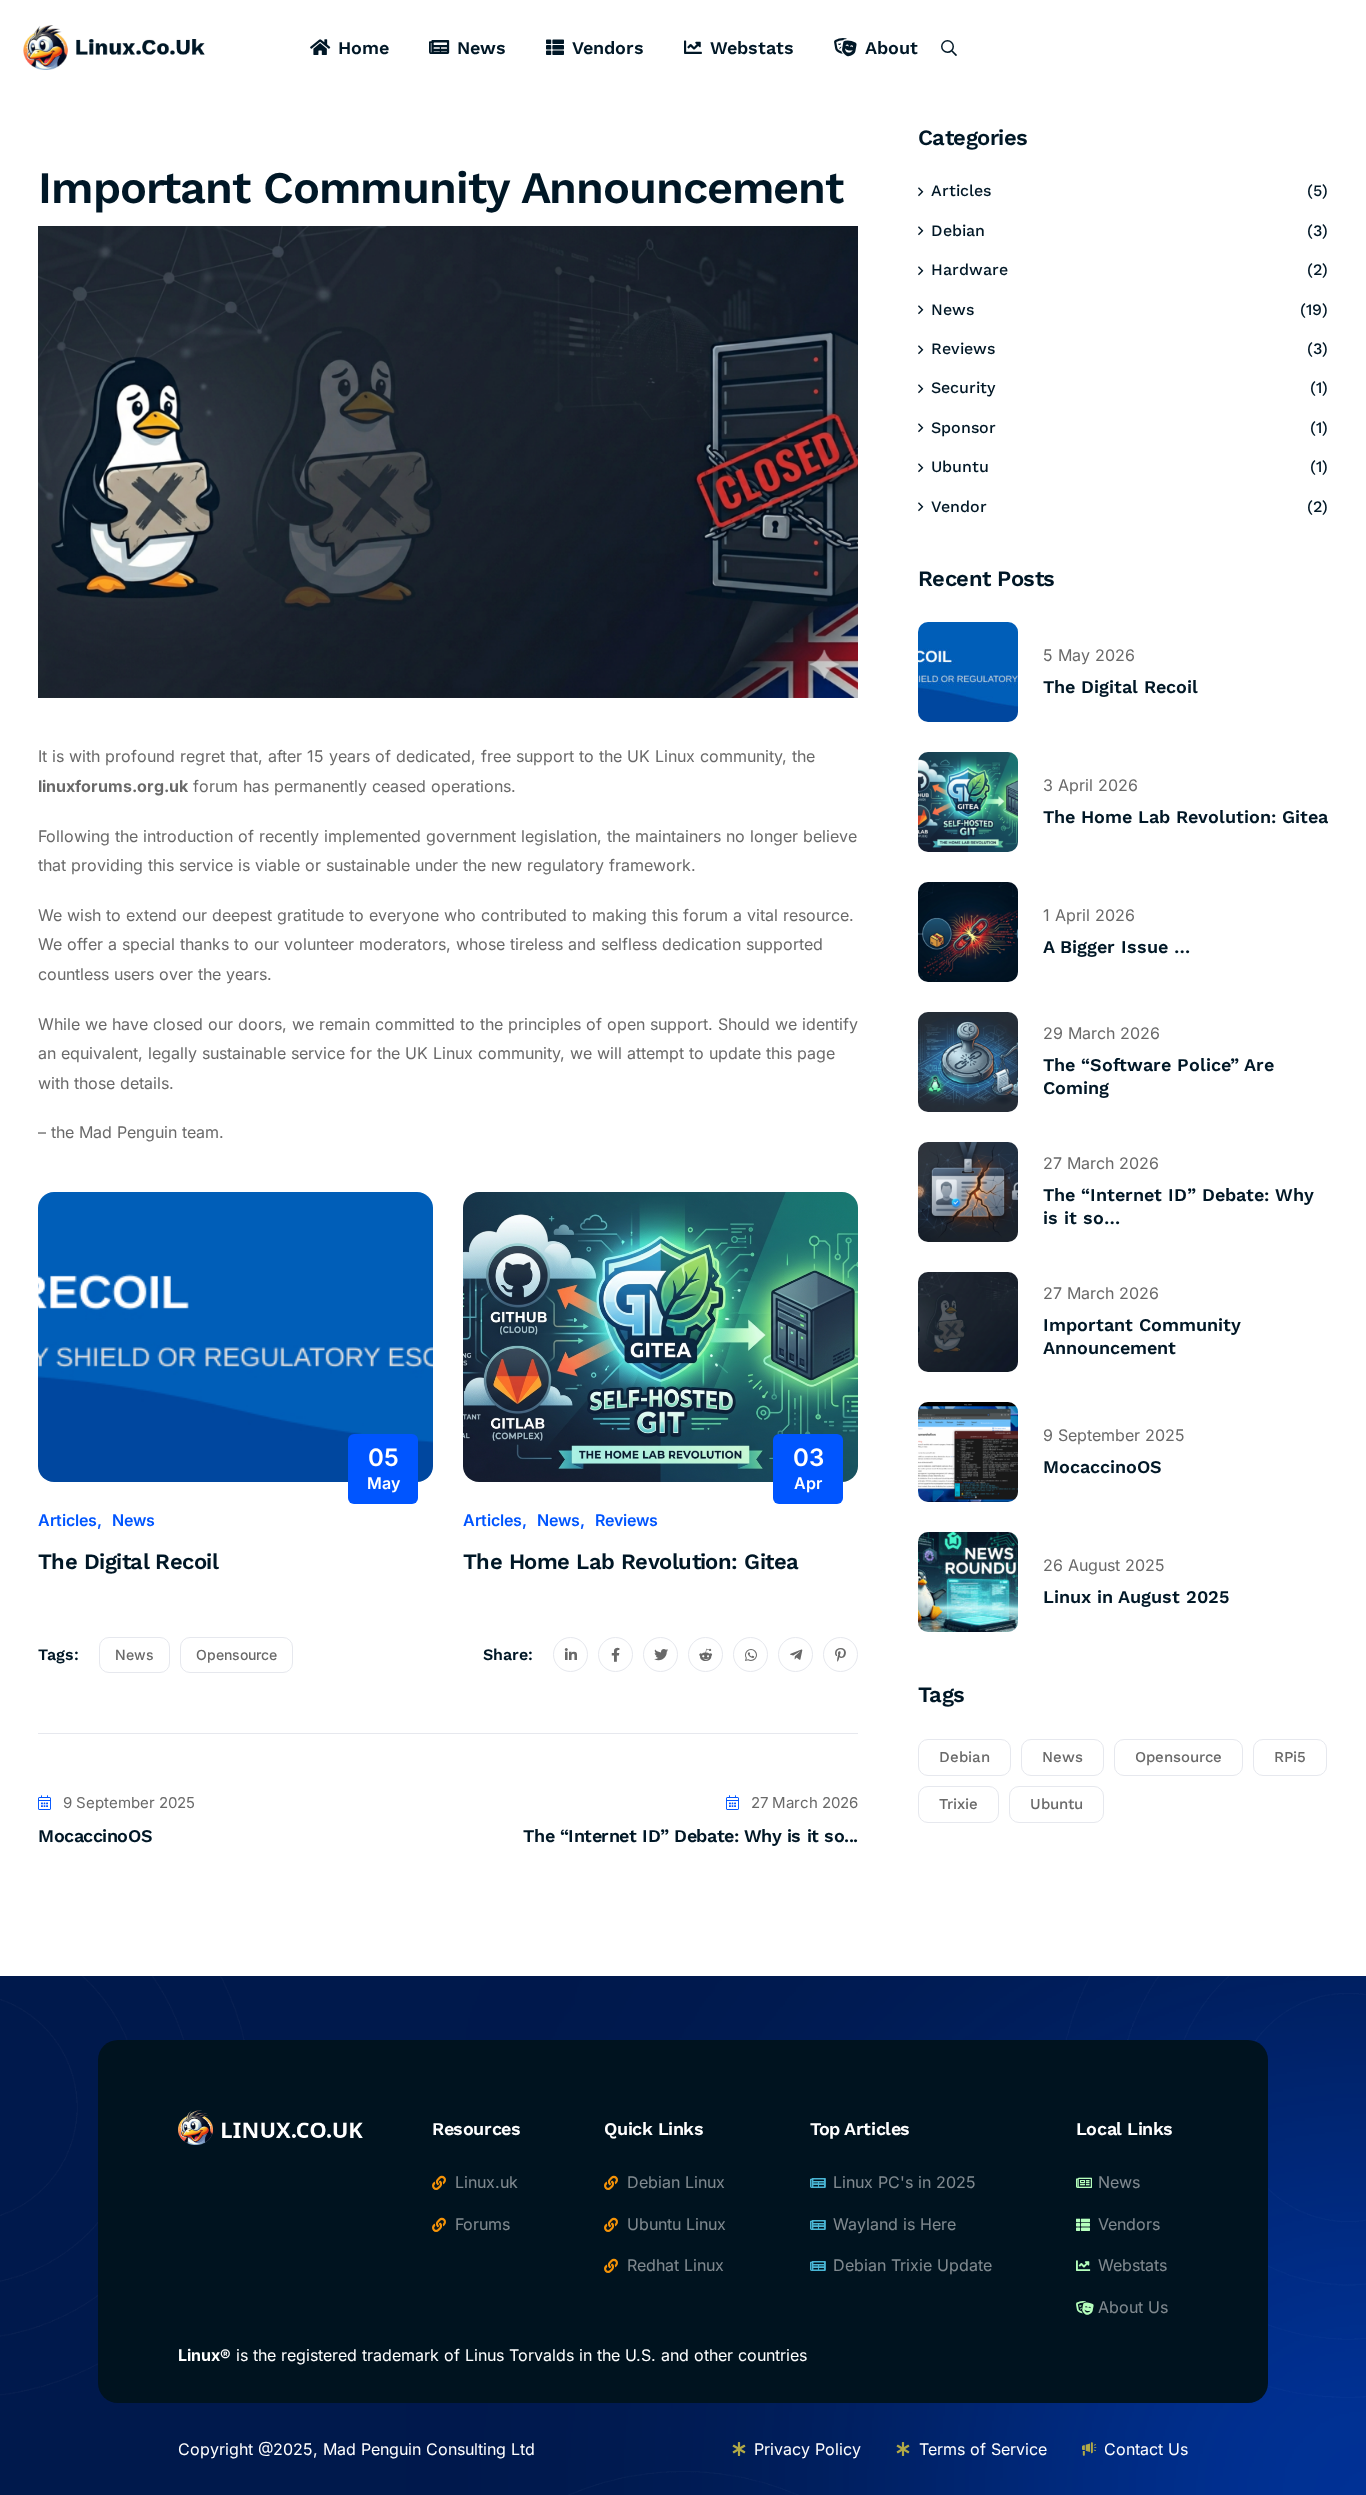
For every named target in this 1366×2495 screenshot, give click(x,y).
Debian (958, 230)
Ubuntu (960, 466)
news (134, 1654)
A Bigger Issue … (1116, 946)
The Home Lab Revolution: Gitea (631, 1561)
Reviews (626, 1520)
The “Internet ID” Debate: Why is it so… (1178, 1206)
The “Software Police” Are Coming (1158, 1076)
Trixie (958, 1804)
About (891, 47)
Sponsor (963, 427)
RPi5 (1290, 1757)
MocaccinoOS (95, 1835)
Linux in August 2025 (1136, 1596)
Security (963, 387)
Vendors (608, 47)
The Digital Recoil (128, 1561)
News (481, 47)
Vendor (959, 506)
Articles (67, 1520)
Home (363, 47)
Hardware (969, 269)
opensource (236, 1654)
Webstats (752, 47)
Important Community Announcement (1142, 1336)
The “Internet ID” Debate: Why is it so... (690, 1835)
